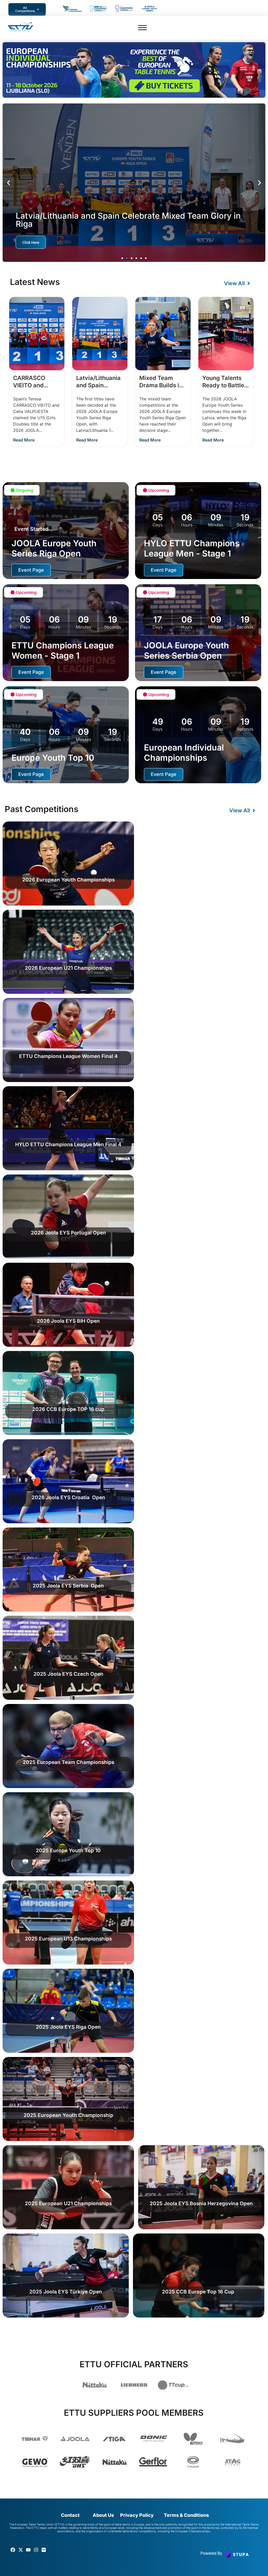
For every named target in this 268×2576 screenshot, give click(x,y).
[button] (9, 183)
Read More (24, 440)
